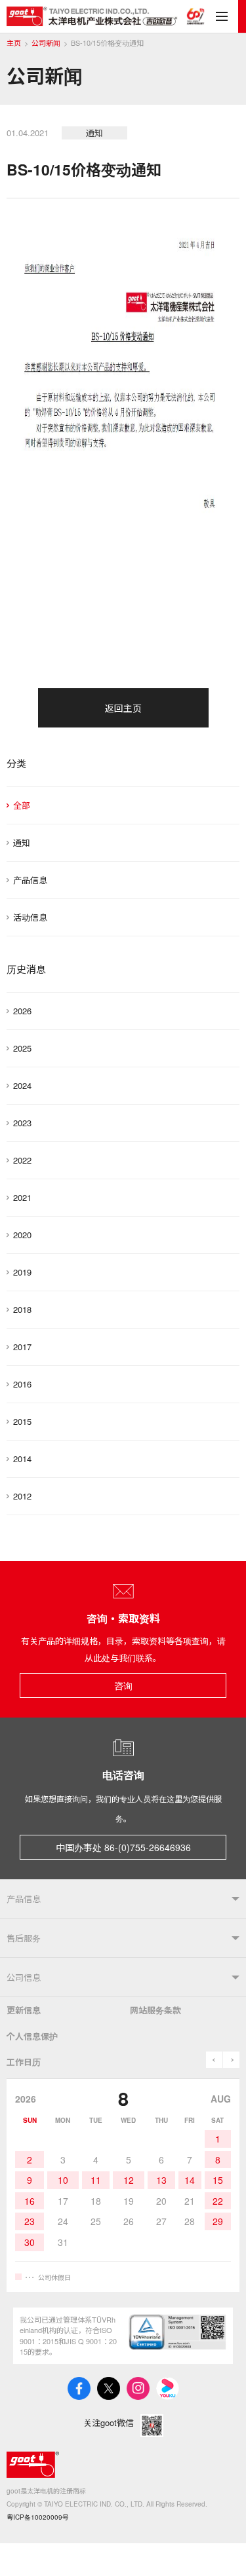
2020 (22, 1235)
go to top (220, 2550)
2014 (22, 1459)
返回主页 (123, 708)
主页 (14, 43)
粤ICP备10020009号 (38, 2517)
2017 (22, 1347)
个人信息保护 (32, 2036)
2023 (22, 1123)
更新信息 (24, 2010)
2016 (22, 1384)
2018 (22, 1309)
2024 (22, 1085)
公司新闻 (46, 43)
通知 (22, 842)
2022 (22, 1160)
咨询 (123, 1685)
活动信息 (30, 917)
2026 (22, 1011)
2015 (22, 1421)
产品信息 (30, 880)
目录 (222, 16)
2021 (22, 1197)
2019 (22, 1272)
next (231, 2060)
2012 (22, 1496)
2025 (22, 1048)
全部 (22, 805)
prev (214, 2060)
